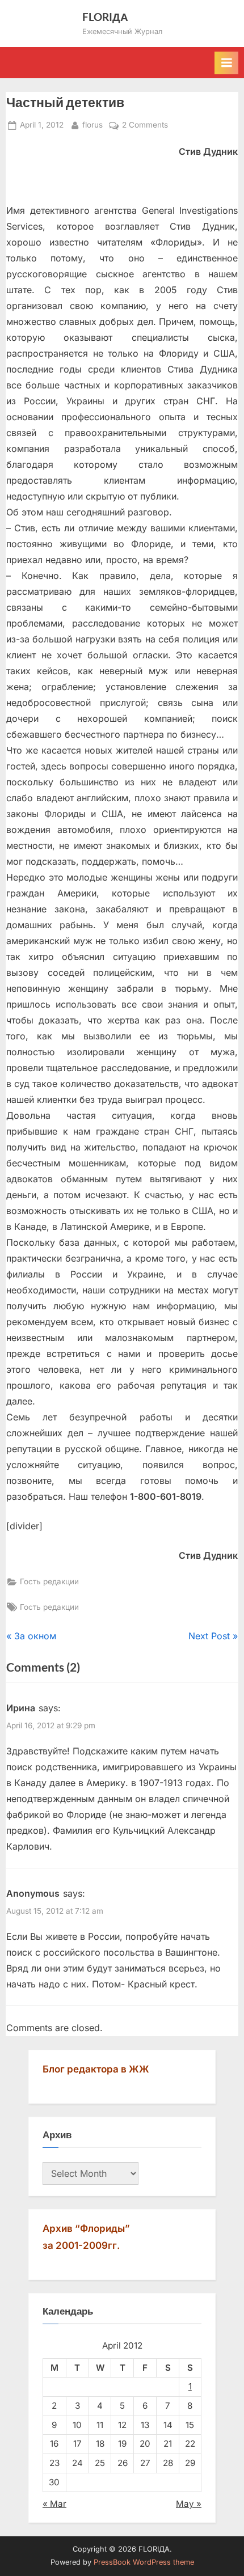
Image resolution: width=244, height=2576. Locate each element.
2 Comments (145, 126)
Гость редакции (49, 1581)
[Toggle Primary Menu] (226, 63)
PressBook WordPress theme (144, 2562)
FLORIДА (105, 17)
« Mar (54, 2504)
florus (92, 124)
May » (189, 2504)
